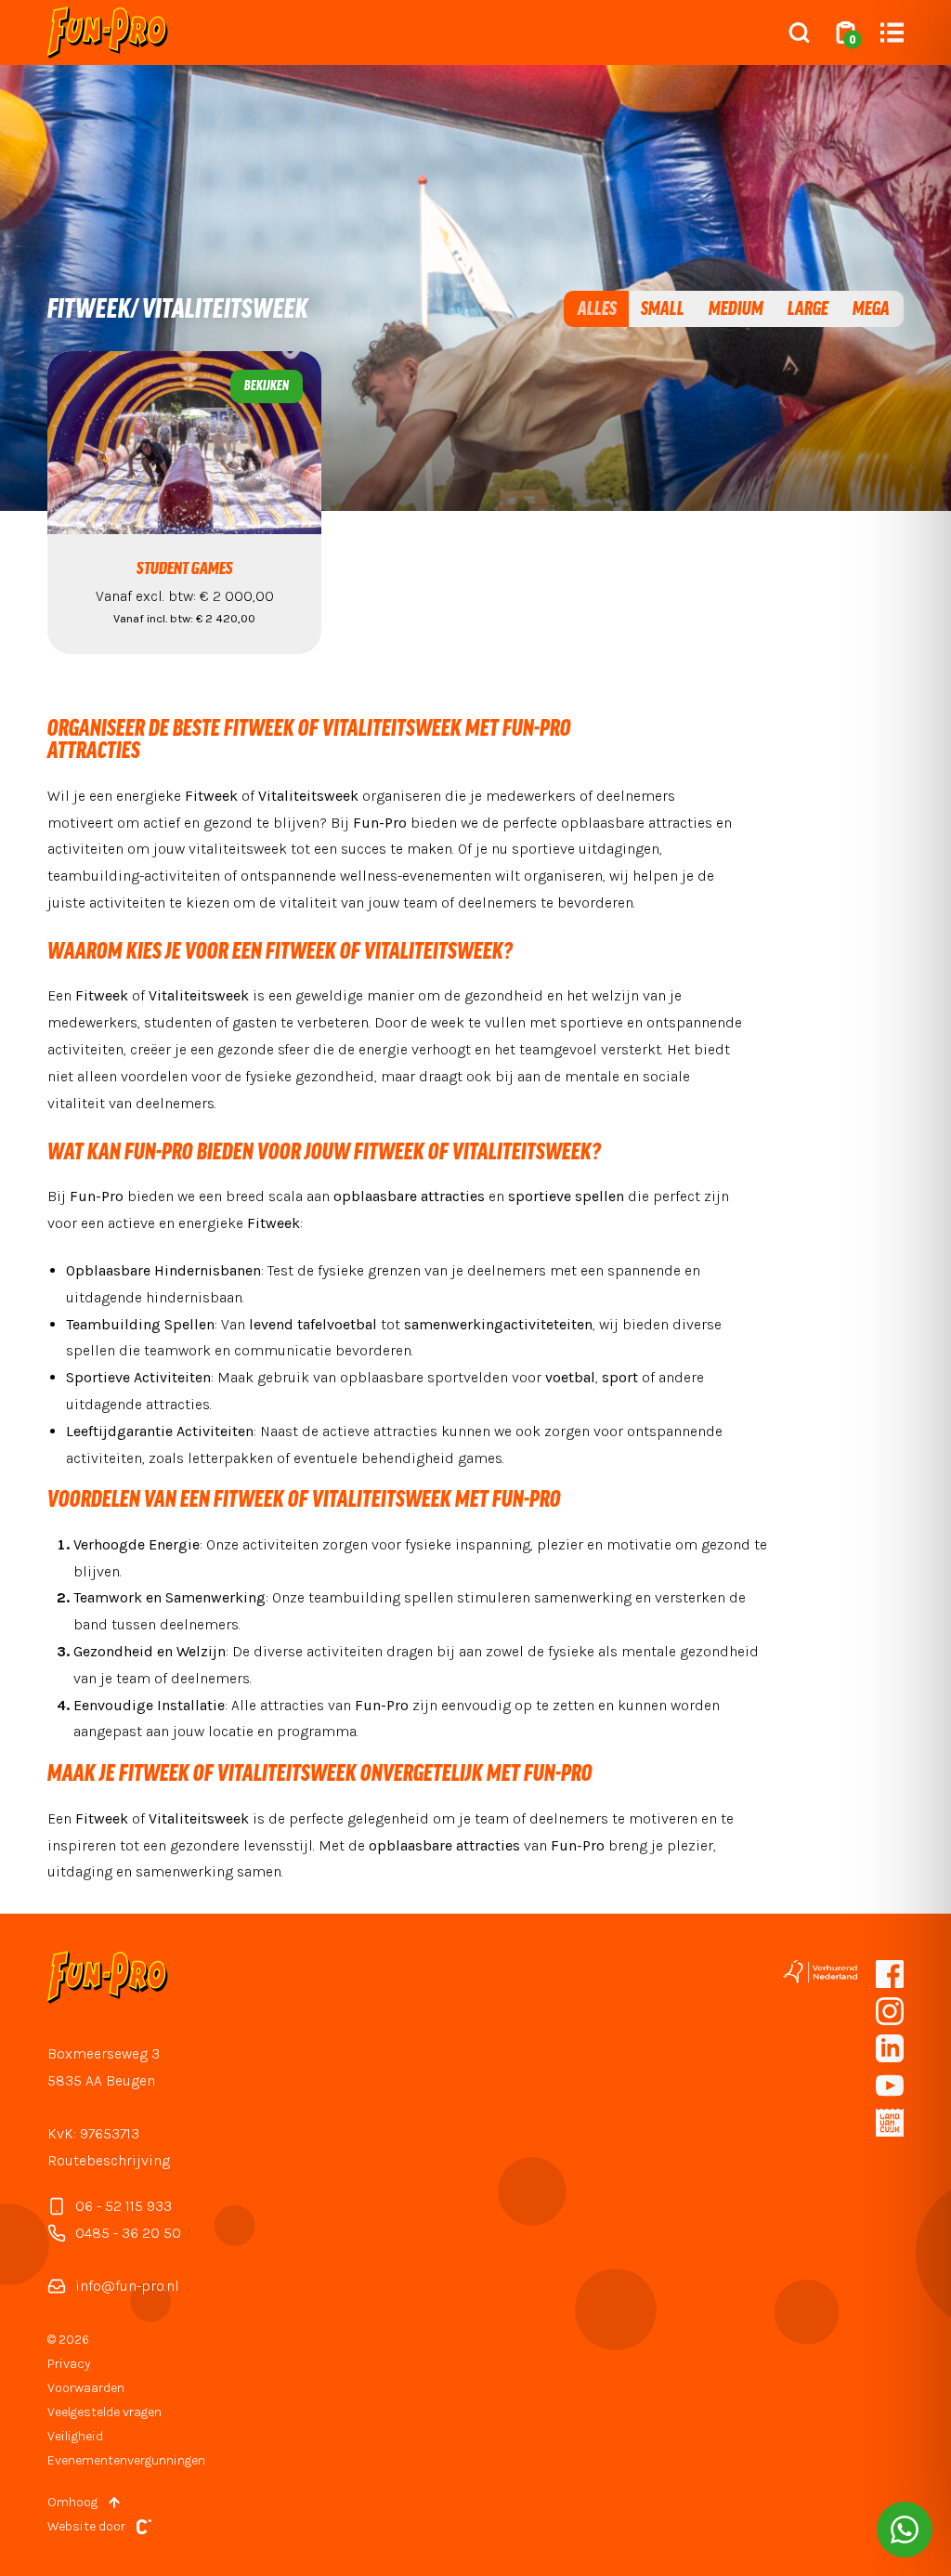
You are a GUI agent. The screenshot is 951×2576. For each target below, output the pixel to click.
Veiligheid (75, 2436)
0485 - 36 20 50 (128, 2233)
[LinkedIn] (890, 2048)
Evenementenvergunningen (126, 2460)
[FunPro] (890, 2086)
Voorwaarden (86, 2388)
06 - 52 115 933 (124, 2206)
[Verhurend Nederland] (820, 1972)
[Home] (108, 33)
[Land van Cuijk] (890, 2123)
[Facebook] (890, 1974)
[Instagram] (890, 2011)
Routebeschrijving (109, 2160)
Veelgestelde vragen (104, 2412)
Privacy (69, 2364)
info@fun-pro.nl (127, 2286)
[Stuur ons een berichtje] (905, 2530)
